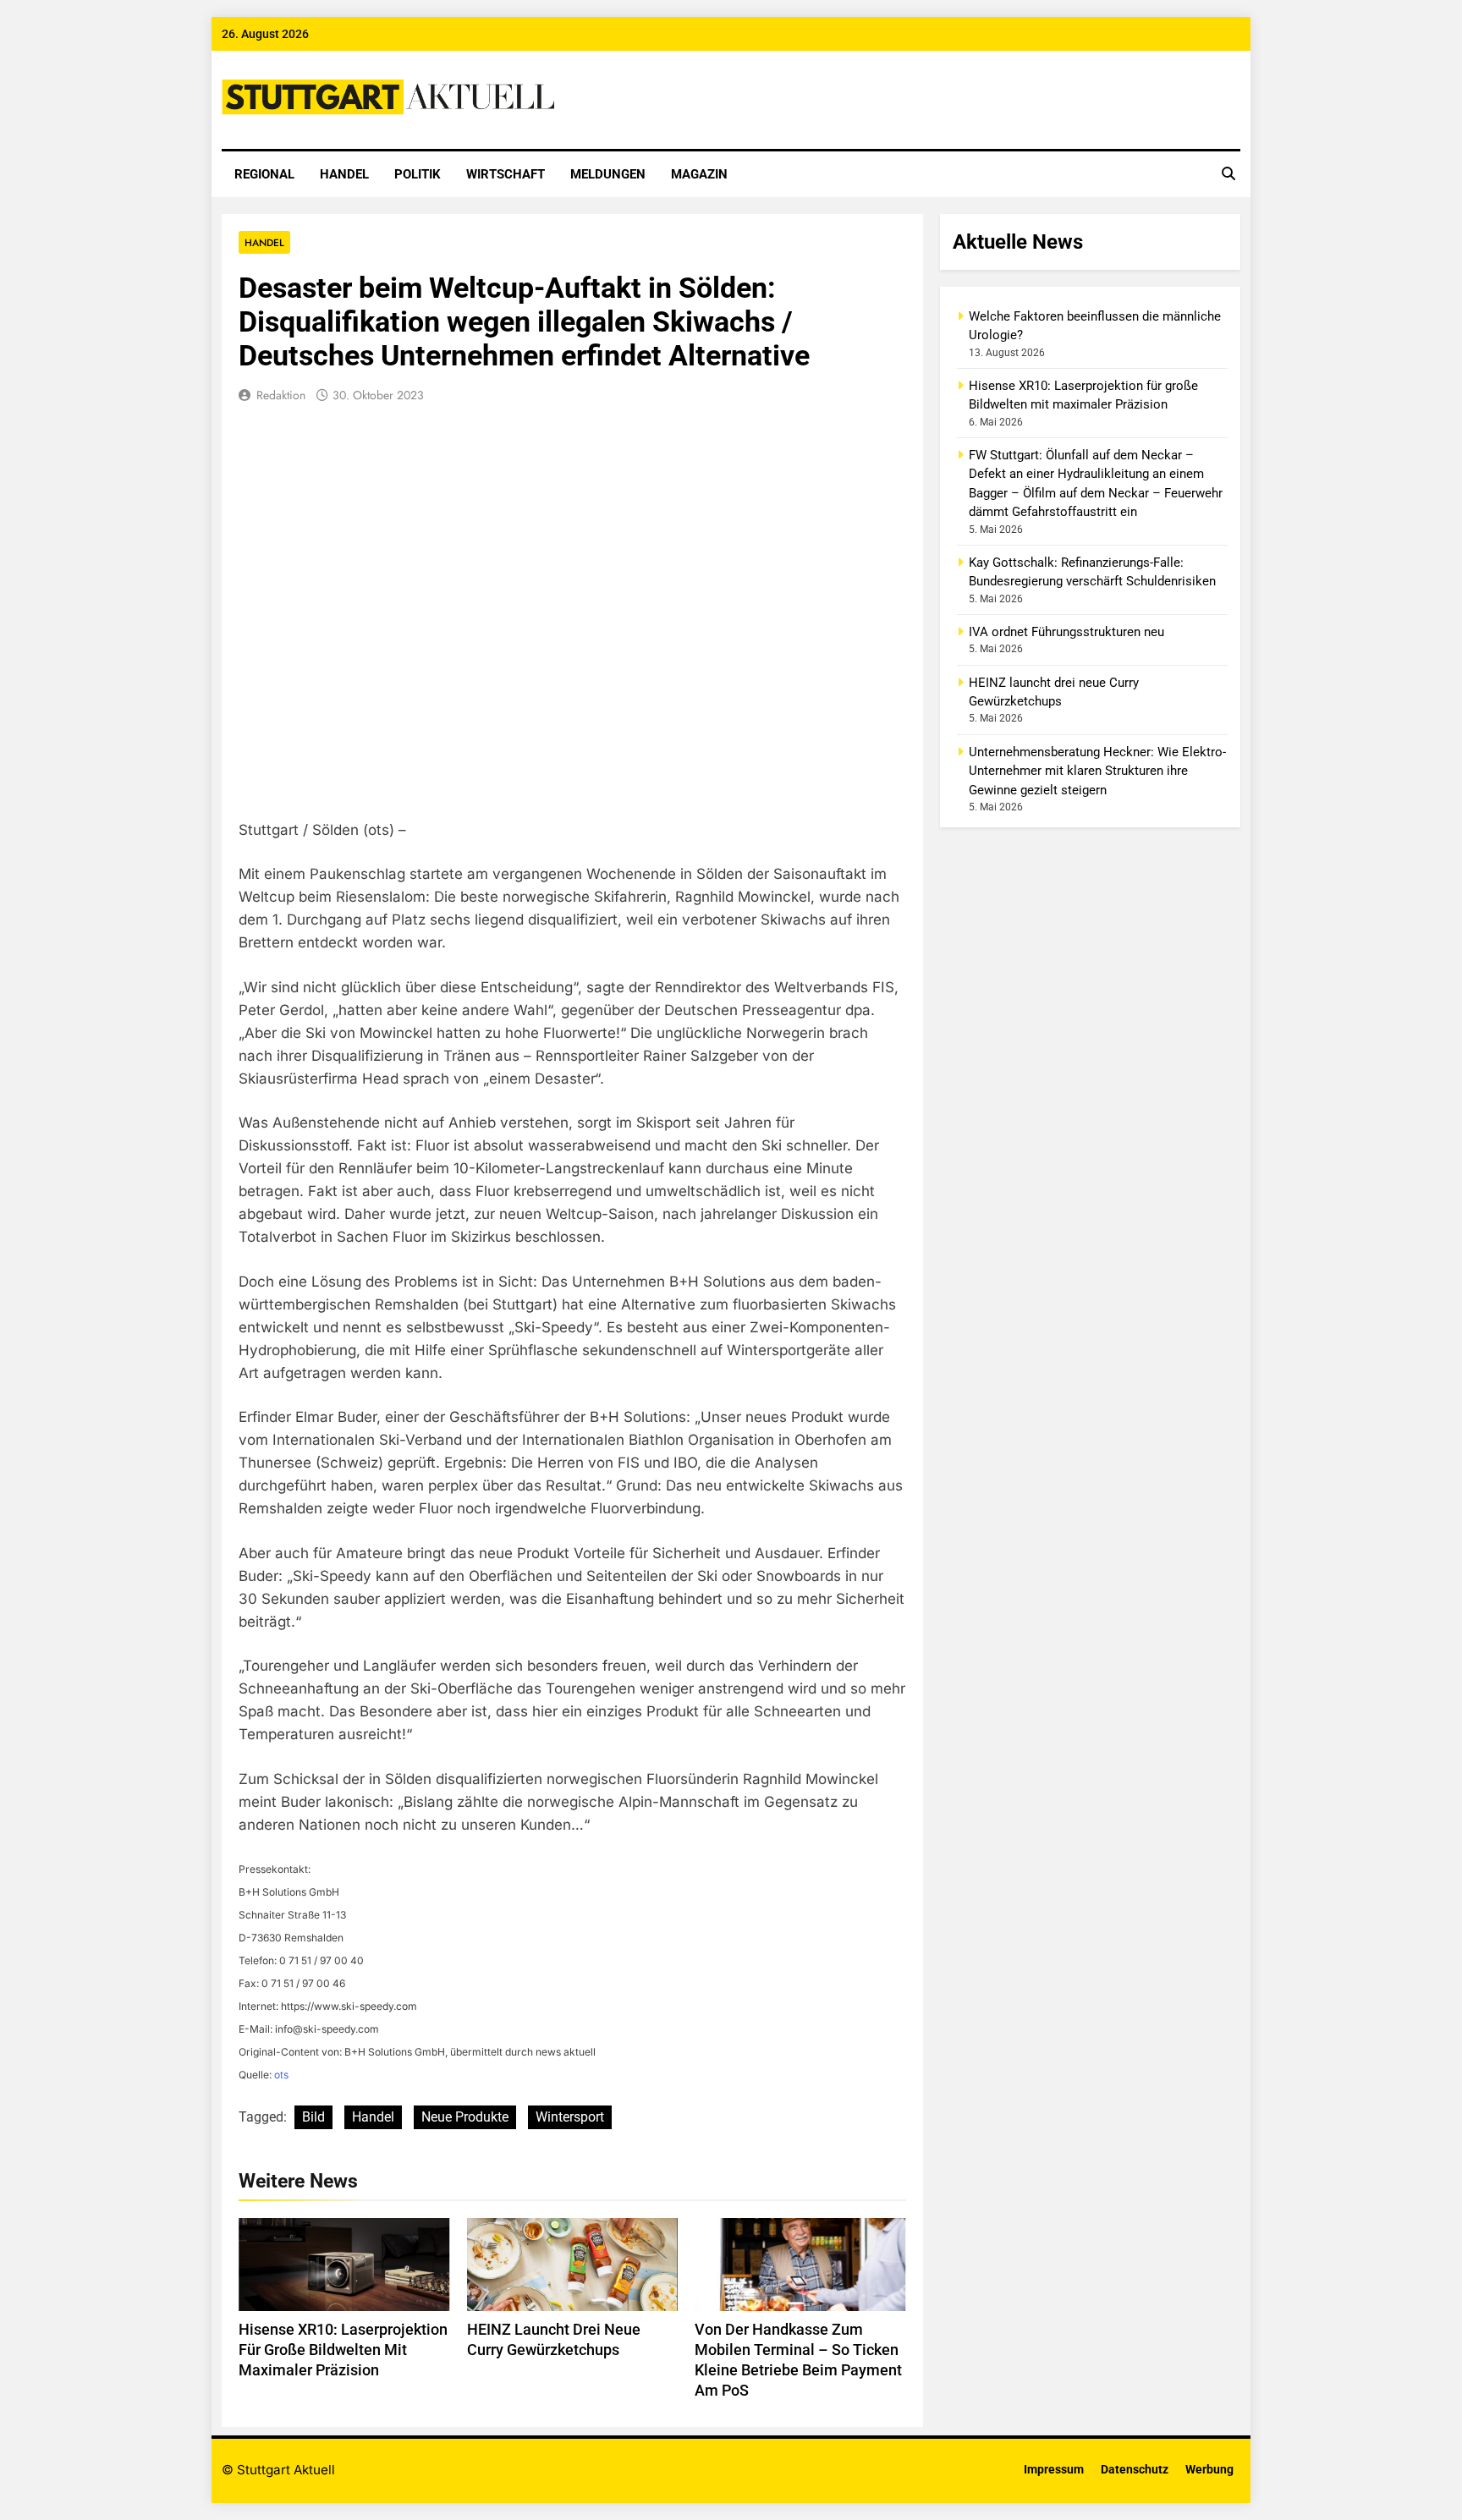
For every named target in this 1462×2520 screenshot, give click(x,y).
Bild (313, 2117)
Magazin (699, 174)
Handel (344, 174)
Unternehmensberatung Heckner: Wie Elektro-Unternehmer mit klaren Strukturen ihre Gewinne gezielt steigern (1097, 771)
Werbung (1209, 2470)
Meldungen (608, 174)
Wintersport (570, 2117)
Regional (264, 174)
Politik (418, 174)
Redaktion (281, 395)
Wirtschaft (506, 174)
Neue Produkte (465, 2117)
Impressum (1054, 2470)
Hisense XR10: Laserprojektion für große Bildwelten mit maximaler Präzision (343, 2350)
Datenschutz (1135, 2470)
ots (281, 2075)
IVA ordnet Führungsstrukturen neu (1066, 632)
